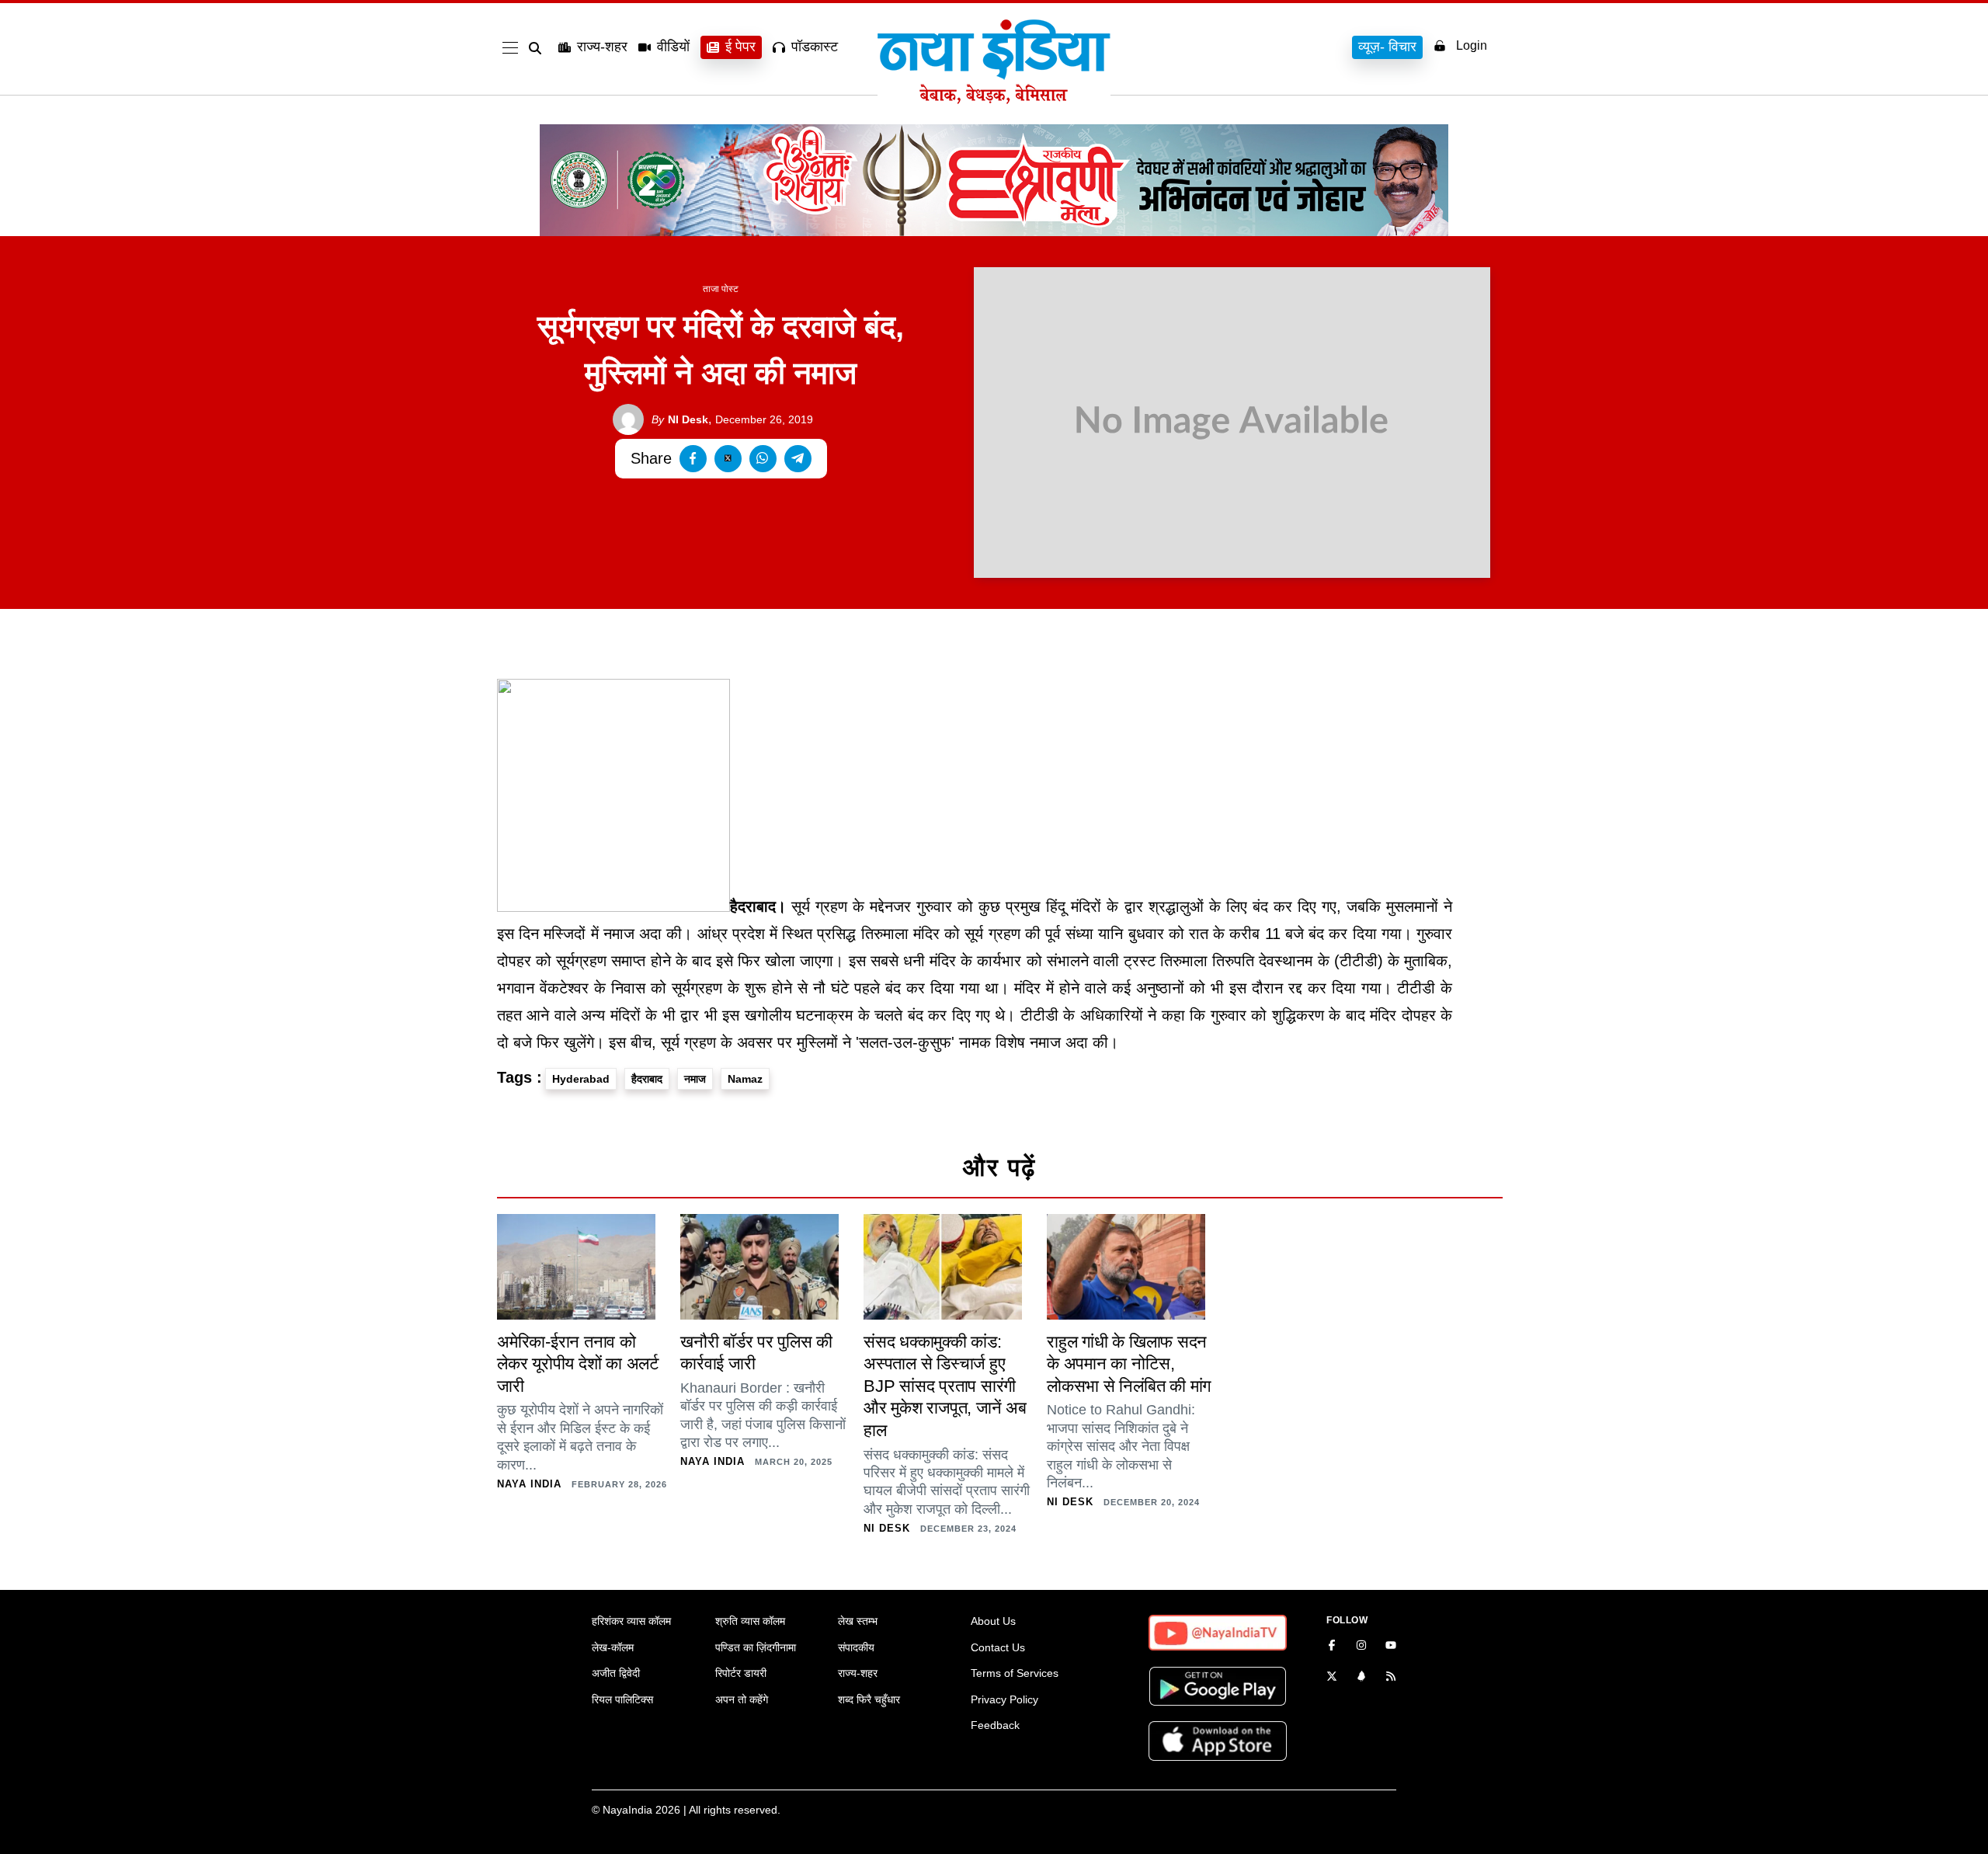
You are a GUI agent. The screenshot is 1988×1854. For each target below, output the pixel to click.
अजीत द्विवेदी (616, 1673)
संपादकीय (856, 1647)
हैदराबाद (647, 1079)
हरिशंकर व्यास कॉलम (631, 1621)
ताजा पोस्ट (721, 289)
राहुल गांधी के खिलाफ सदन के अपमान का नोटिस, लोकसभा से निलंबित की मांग (1129, 1364)
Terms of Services (1015, 1673)
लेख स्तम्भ (858, 1621)
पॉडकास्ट (815, 47)
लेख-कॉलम (613, 1647)
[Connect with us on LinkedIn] (1361, 1678)
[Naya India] (994, 99)
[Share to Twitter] (728, 459)
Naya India (529, 1484)
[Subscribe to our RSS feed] (1391, 1678)
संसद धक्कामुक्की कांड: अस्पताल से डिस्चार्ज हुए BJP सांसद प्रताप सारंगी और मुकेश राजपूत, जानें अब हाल (945, 1386)
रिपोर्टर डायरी (741, 1673)
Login (1472, 45)
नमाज (695, 1079)
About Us (993, 1621)
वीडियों (673, 47)
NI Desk (680, 419)
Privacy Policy (1004, 1699)
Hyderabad (581, 1079)
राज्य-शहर (602, 47)
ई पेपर (740, 47)
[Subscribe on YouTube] (1391, 1647)
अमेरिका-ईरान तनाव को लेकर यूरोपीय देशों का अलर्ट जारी (578, 1364)
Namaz (745, 1079)
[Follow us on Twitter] (1332, 1678)
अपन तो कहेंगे (742, 1699)
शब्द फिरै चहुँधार (869, 1699)
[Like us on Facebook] (1332, 1647)
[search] (538, 48)
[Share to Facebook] (693, 459)
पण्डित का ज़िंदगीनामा (756, 1647)
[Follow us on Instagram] (1361, 1647)
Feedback (995, 1725)
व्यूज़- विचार (1387, 47)
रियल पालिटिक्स (622, 1699)
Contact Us (998, 1647)
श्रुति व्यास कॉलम (750, 1621)
